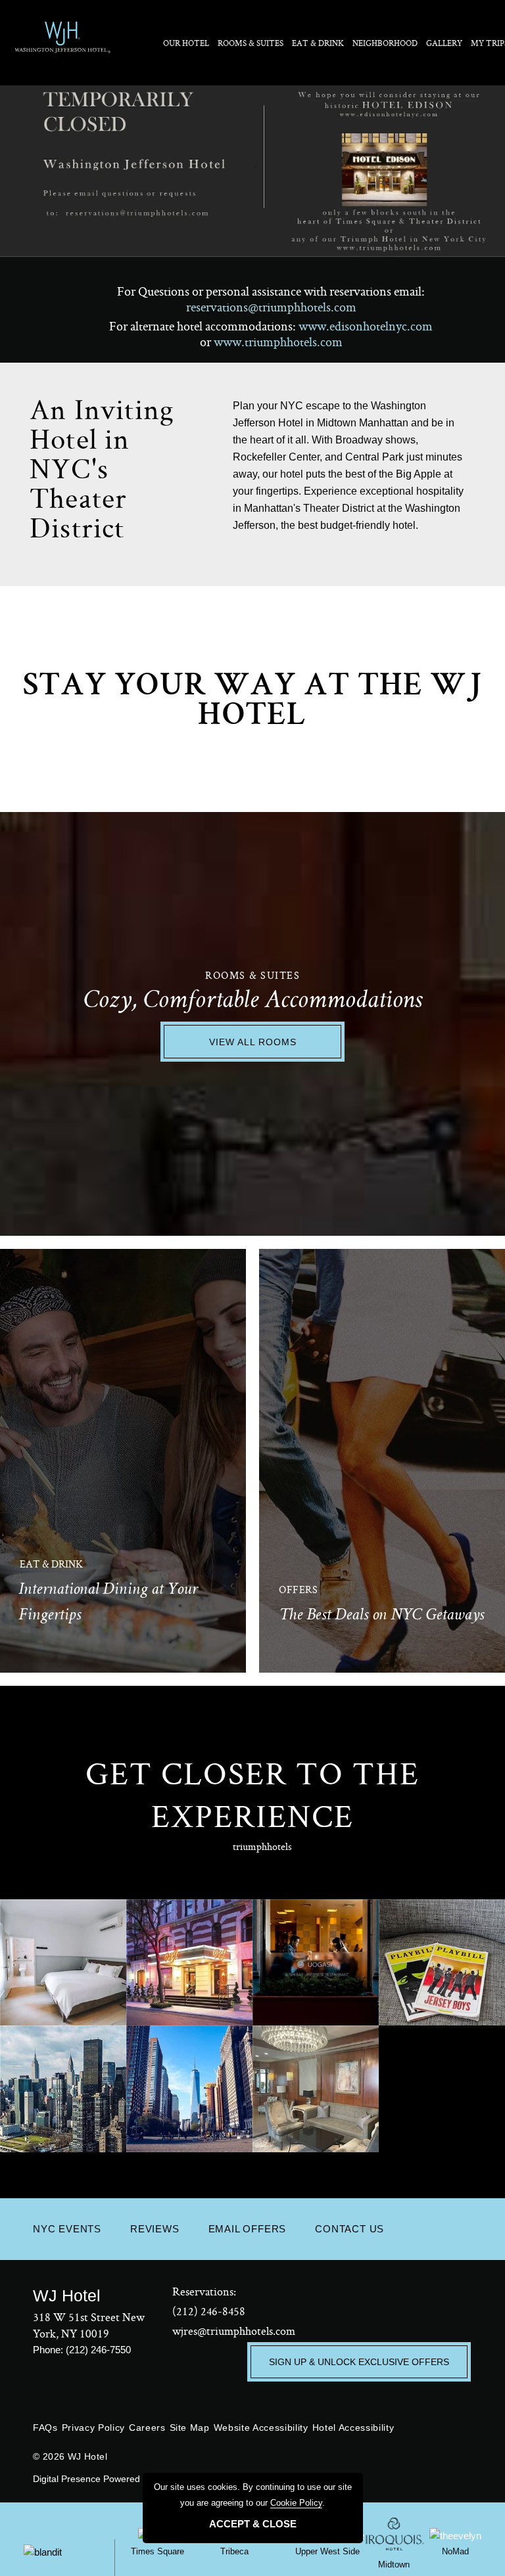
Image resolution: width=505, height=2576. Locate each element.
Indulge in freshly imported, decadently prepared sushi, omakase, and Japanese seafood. (127, 1547)
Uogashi (58, 1518)
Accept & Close (253, 2524)
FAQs (45, 2428)
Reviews (155, 2229)
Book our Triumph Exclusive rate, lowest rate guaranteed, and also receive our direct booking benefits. (385, 1556)
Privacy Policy (93, 2428)
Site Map (190, 2428)
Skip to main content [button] (50, 10)
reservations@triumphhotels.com (271, 307)
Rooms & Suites (251, 43)
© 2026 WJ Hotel (70, 2456)
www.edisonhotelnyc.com (366, 326)
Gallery (444, 43)
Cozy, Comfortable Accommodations (252, 1002)
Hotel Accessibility (353, 2428)
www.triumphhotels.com (278, 342)
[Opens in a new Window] (252, 168)
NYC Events (67, 2229)
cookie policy (296, 2503)
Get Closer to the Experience (252, 1794)
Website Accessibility (261, 2428)
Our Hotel (186, 43)
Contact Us (349, 2229)
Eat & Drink (318, 43)
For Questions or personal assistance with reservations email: (271, 299)
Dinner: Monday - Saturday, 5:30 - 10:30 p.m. (112, 1570)
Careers (147, 2428)
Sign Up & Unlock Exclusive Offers (359, 2362)
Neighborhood (385, 43)
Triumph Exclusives (363, 1518)
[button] (465, 1624)
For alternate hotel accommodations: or (271, 333)
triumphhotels (262, 1846)
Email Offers (248, 2229)
